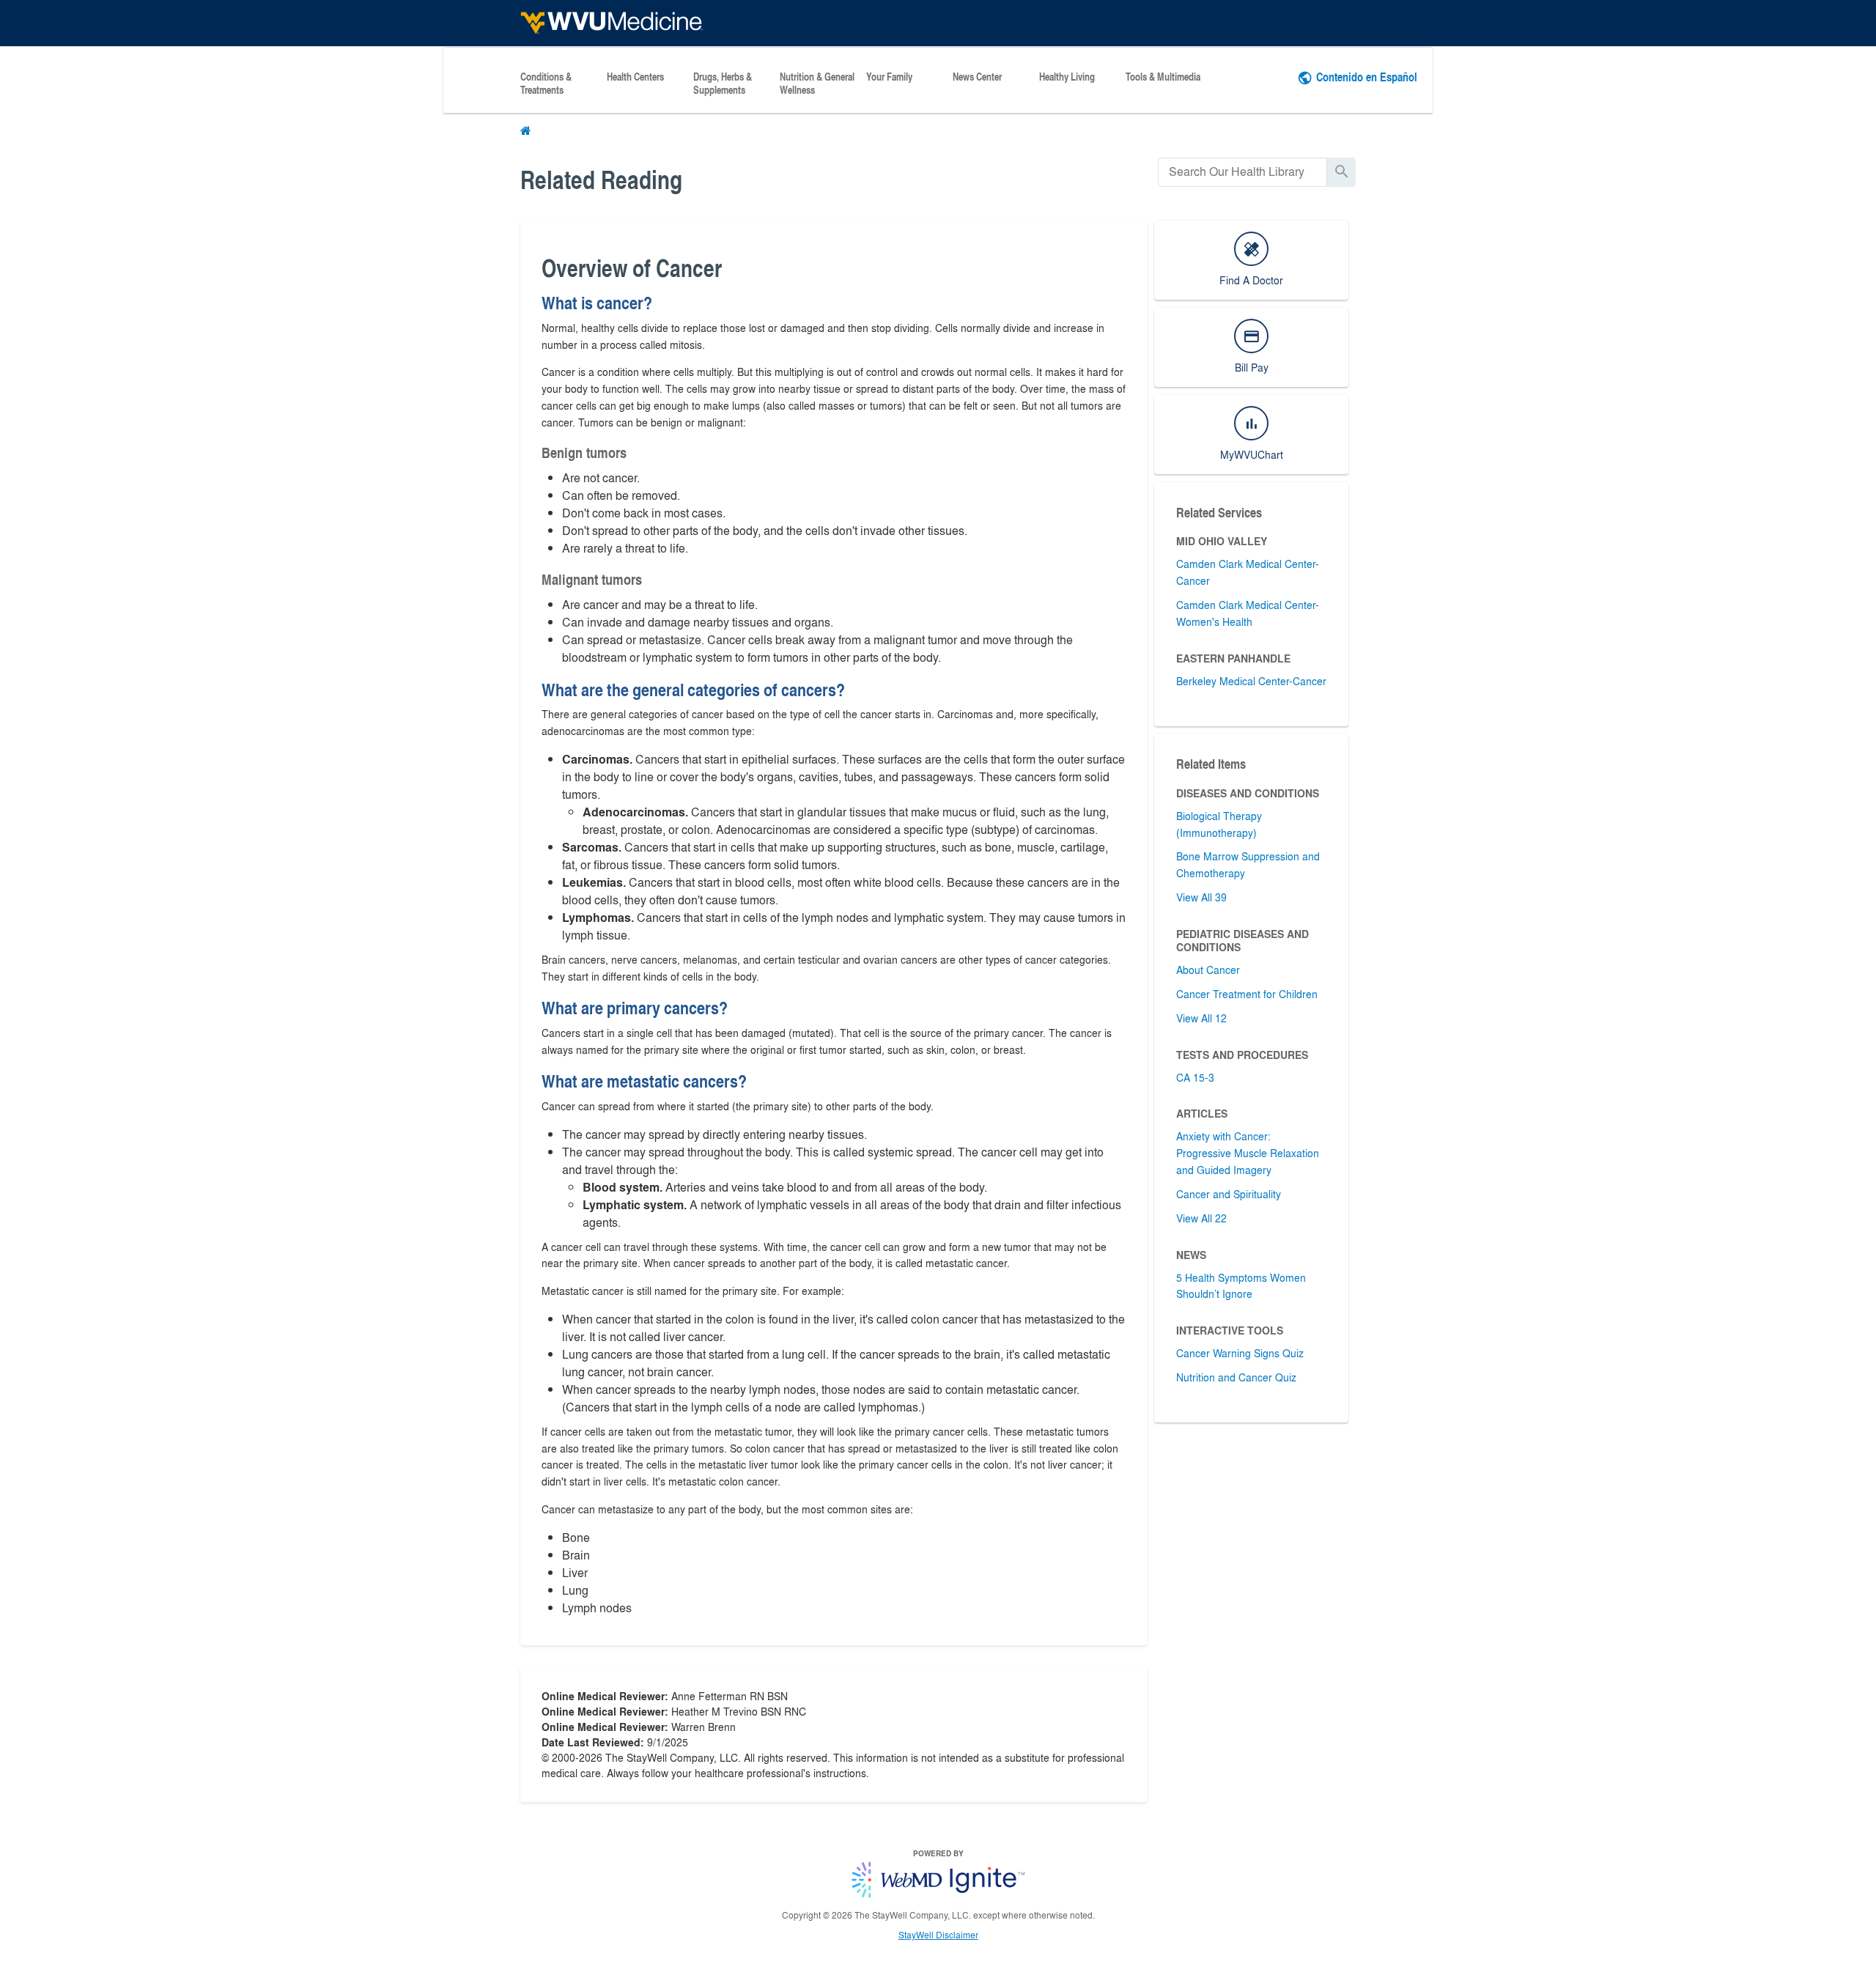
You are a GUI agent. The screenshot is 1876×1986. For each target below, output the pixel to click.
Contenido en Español (1367, 77)
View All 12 (1201, 1018)
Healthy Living (1067, 77)
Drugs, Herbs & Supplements (723, 84)
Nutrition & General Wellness (817, 84)
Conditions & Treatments (546, 84)
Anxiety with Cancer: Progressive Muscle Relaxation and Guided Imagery (1248, 1153)
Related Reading (601, 179)
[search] (1242, 172)
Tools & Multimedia (1163, 77)
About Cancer (1208, 970)
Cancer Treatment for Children (1247, 994)
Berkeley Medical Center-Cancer (1251, 681)
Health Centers (635, 77)
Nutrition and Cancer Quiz (1236, 1377)
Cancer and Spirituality (1229, 1194)
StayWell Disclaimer (938, 1935)
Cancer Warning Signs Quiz (1240, 1353)
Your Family (889, 77)
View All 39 (1201, 897)
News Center (977, 77)
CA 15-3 (1195, 1077)
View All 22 (1201, 1218)
